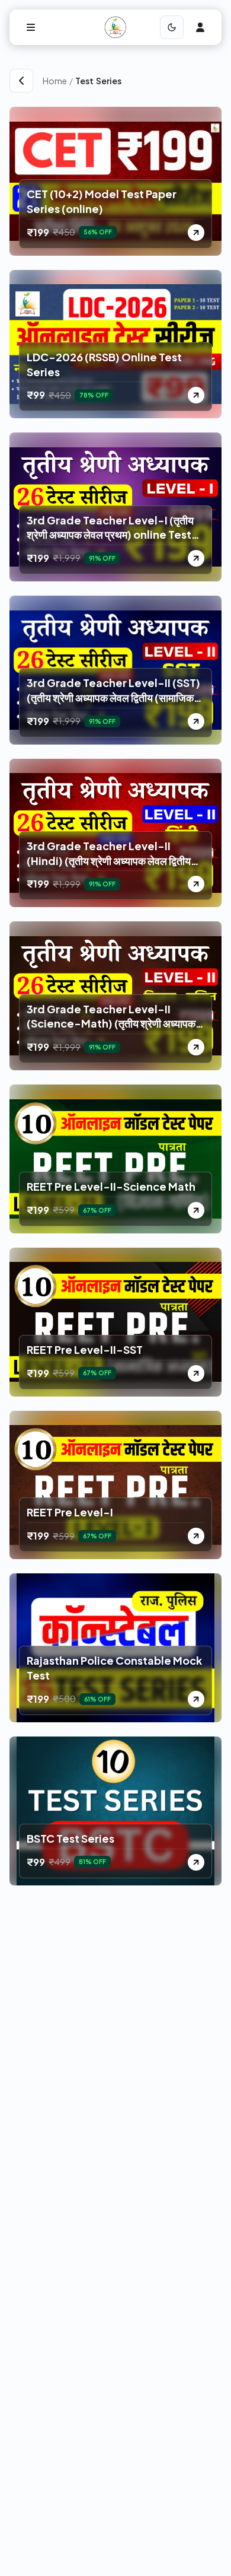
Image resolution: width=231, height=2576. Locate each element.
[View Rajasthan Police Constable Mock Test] (196, 1699)
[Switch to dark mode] (172, 27)
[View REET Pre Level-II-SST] (196, 1373)
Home (55, 81)
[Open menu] (31, 27)
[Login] (200, 27)
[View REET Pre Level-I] (196, 1536)
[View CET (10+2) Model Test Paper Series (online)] (196, 233)
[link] (148, 81)
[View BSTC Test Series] (196, 1862)
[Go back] (21, 81)
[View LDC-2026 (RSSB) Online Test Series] (196, 395)
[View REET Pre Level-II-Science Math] (196, 1210)
